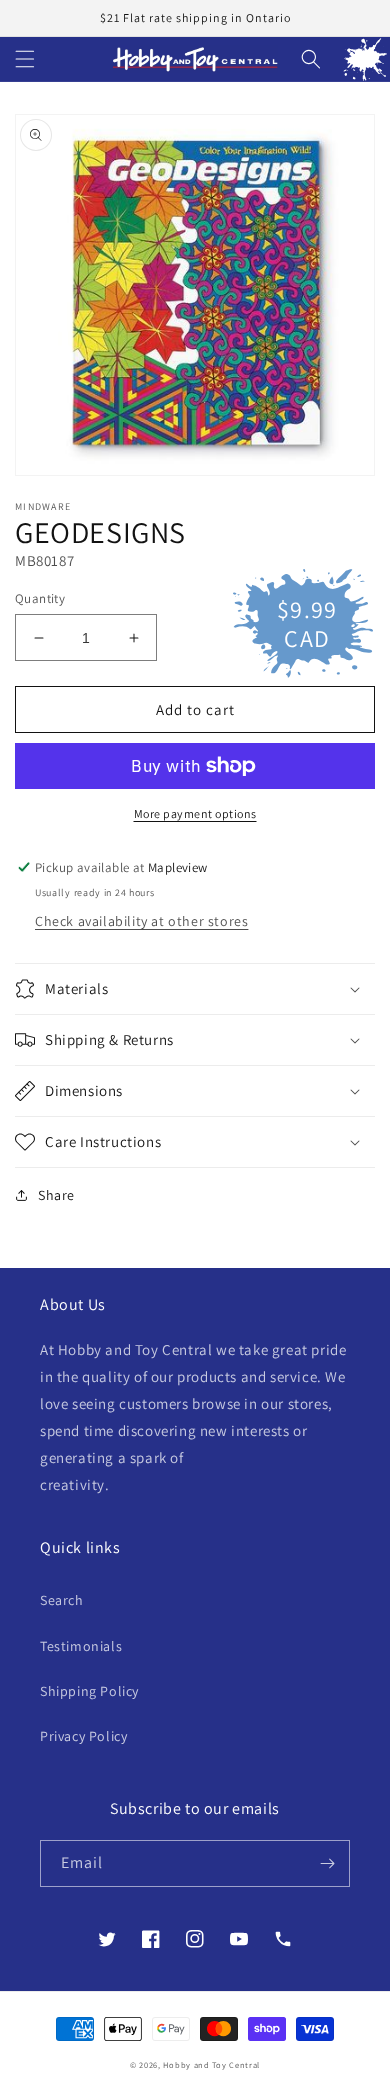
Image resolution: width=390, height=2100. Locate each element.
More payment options (195, 813)
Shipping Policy (89, 1691)
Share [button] (56, 1195)
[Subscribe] (327, 1863)
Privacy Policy (83, 1736)
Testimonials (81, 1646)
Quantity (40, 598)
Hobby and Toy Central (211, 2064)
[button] (25, 59)
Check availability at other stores (141, 921)
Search (62, 1600)
